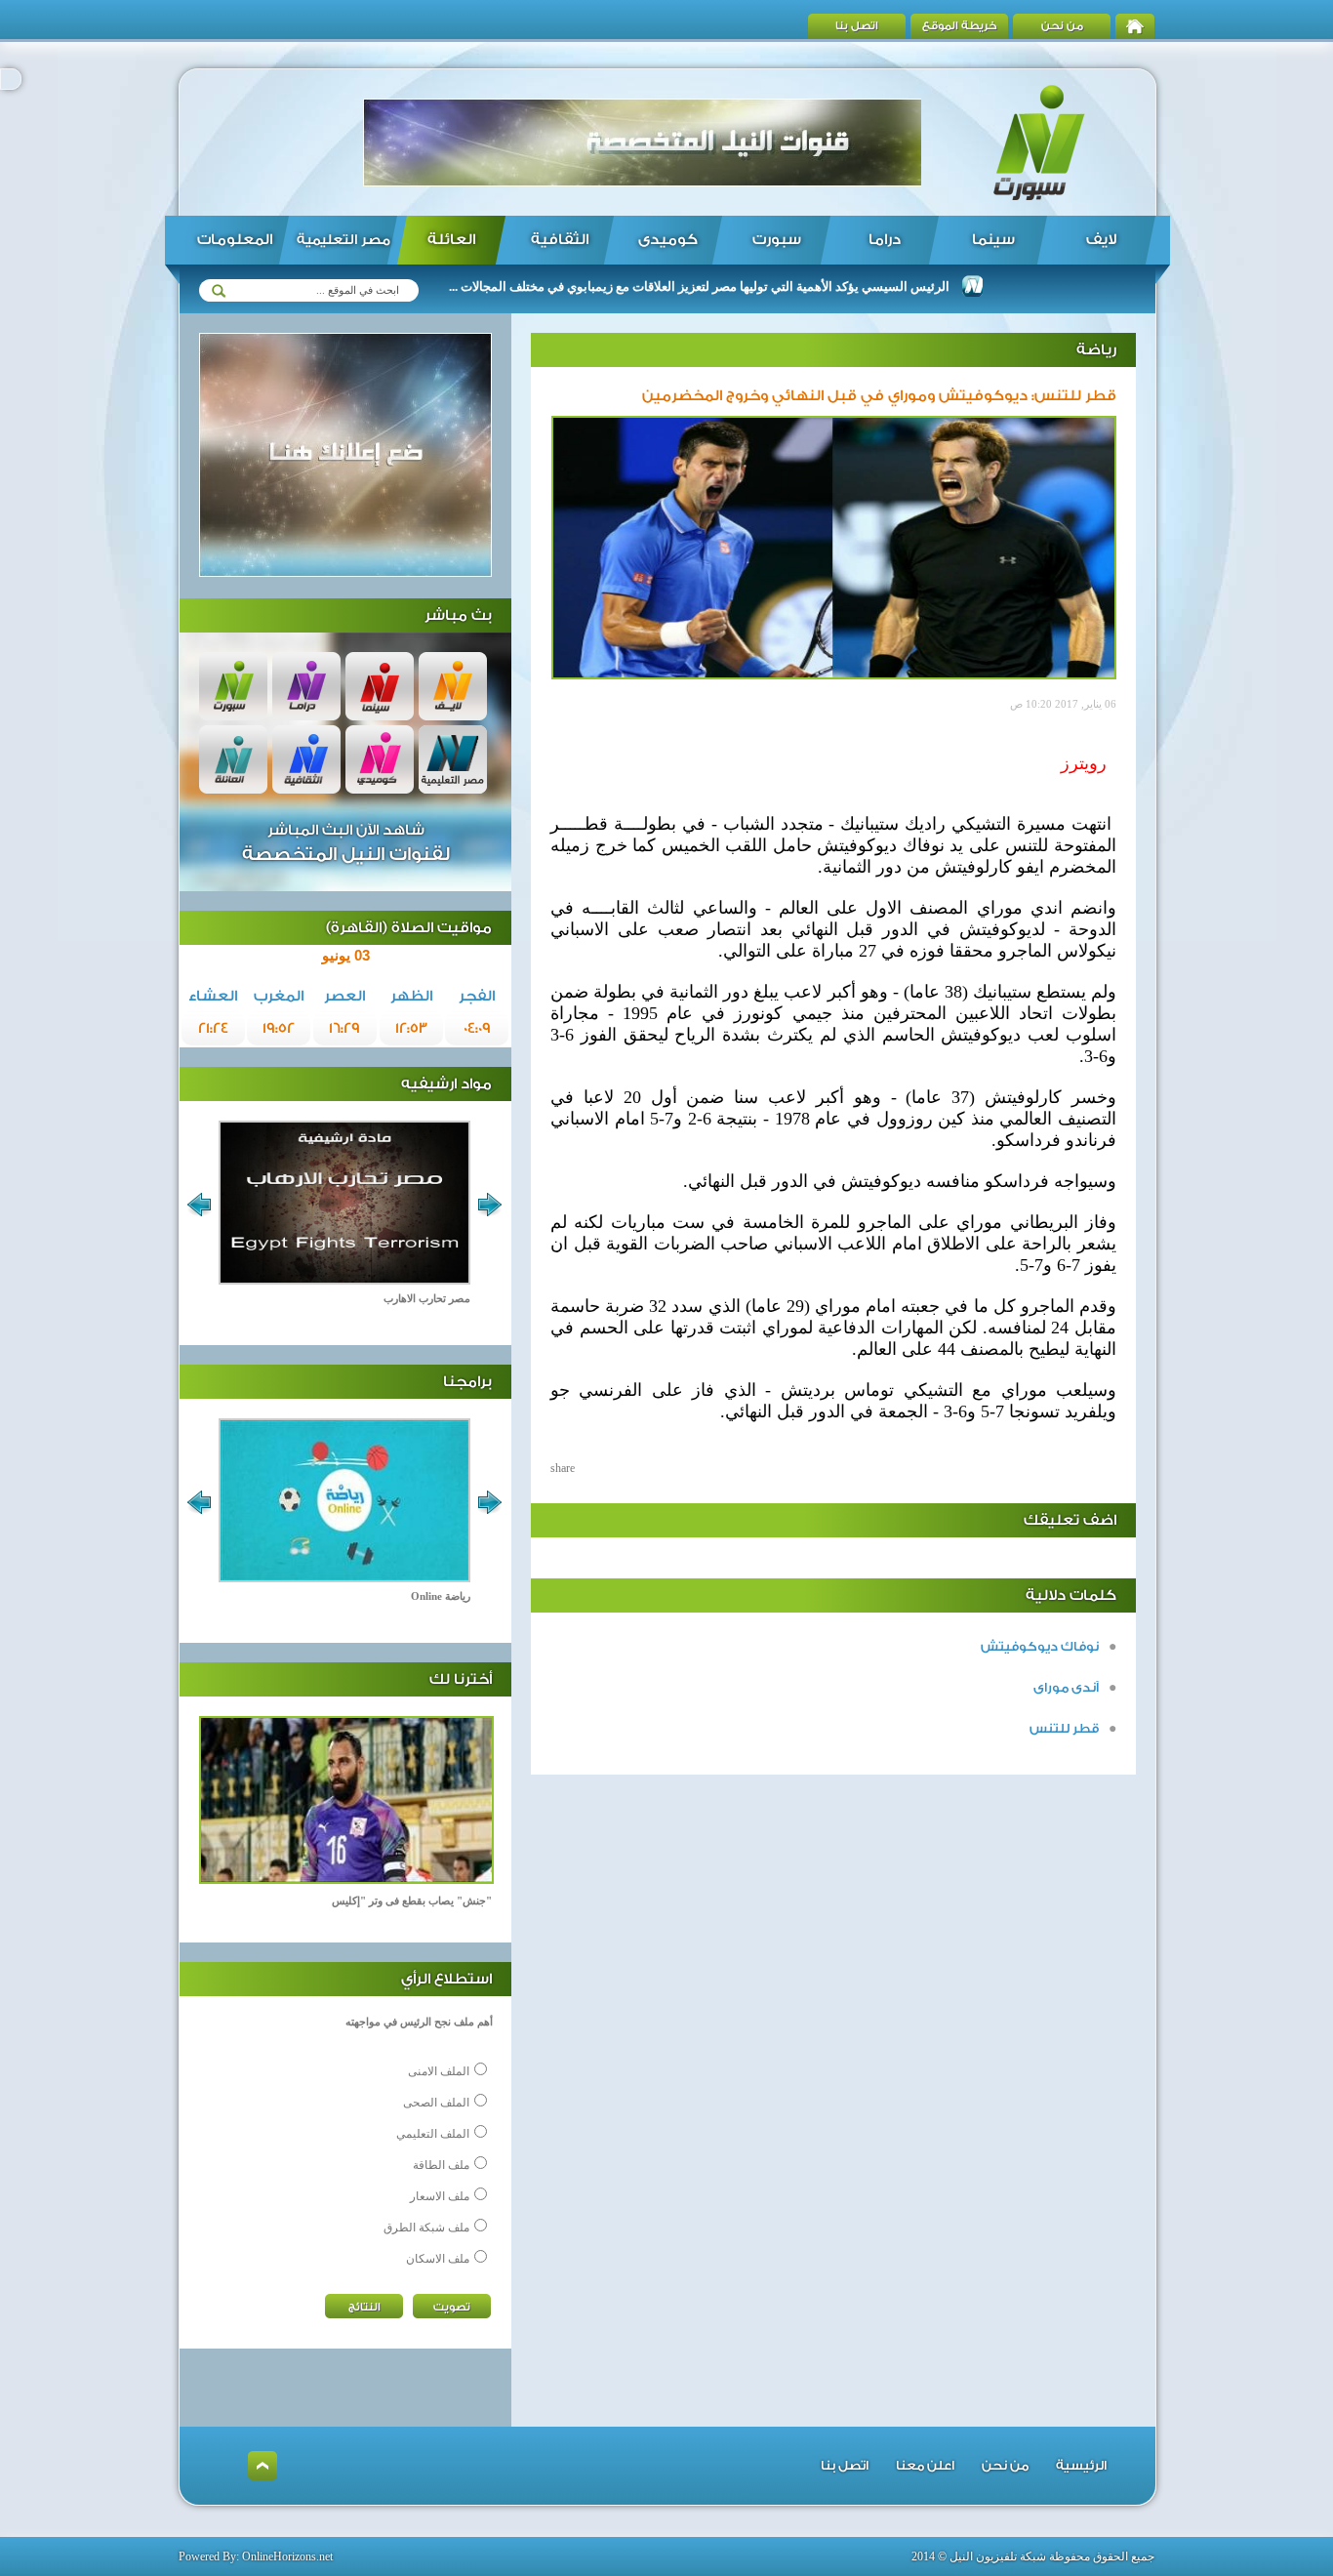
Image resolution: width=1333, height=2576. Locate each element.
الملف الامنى (439, 2071)
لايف (1101, 240)
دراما (885, 240)
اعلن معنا (925, 2465)
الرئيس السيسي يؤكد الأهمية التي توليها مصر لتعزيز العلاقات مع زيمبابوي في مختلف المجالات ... (750, 286)
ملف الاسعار (440, 2196)
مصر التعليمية (343, 240)
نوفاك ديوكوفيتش (1040, 1646)
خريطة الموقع (960, 26)
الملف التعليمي (433, 2134)
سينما (993, 240)
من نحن (1062, 26)
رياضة (1096, 350)
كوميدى (668, 240)
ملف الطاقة (441, 2165)
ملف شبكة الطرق (426, 2228)
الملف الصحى (436, 2103)
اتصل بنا (857, 26)
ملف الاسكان (438, 2259)
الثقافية (560, 240)
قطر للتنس (1064, 1728)
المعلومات (235, 240)
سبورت (777, 240)
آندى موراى (1066, 1687)
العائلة (451, 240)
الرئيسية (1081, 2465)
